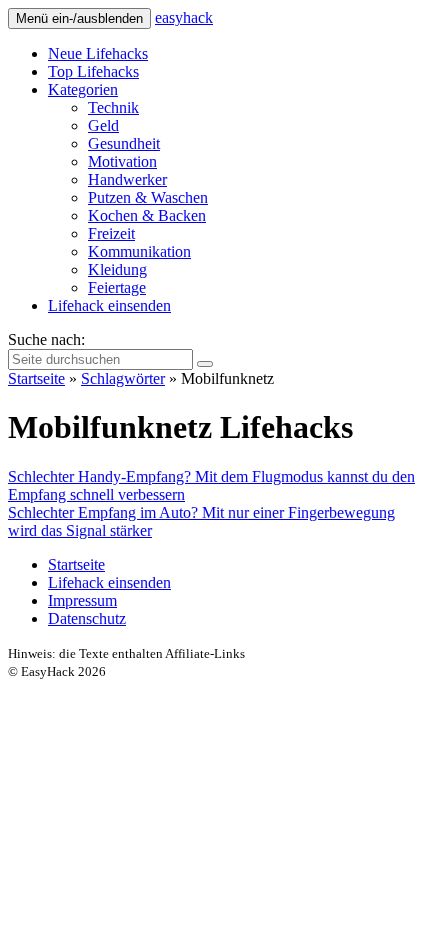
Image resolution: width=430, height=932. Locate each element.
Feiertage (117, 287)
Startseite (36, 378)
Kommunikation (139, 251)
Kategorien (83, 89)
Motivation (122, 161)
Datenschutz (87, 618)
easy (184, 17)
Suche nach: (46, 339)
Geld (103, 125)
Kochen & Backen (147, 215)
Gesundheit (124, 143)
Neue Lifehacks (98, 53)
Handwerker (127, 179)
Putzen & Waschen (148, 197)
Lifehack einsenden (109, 305)
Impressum (82, 600)
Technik (113, 107)
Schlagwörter (123, 378)
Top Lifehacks (93, 71)
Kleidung (117, 269)
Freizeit (111, 233)
